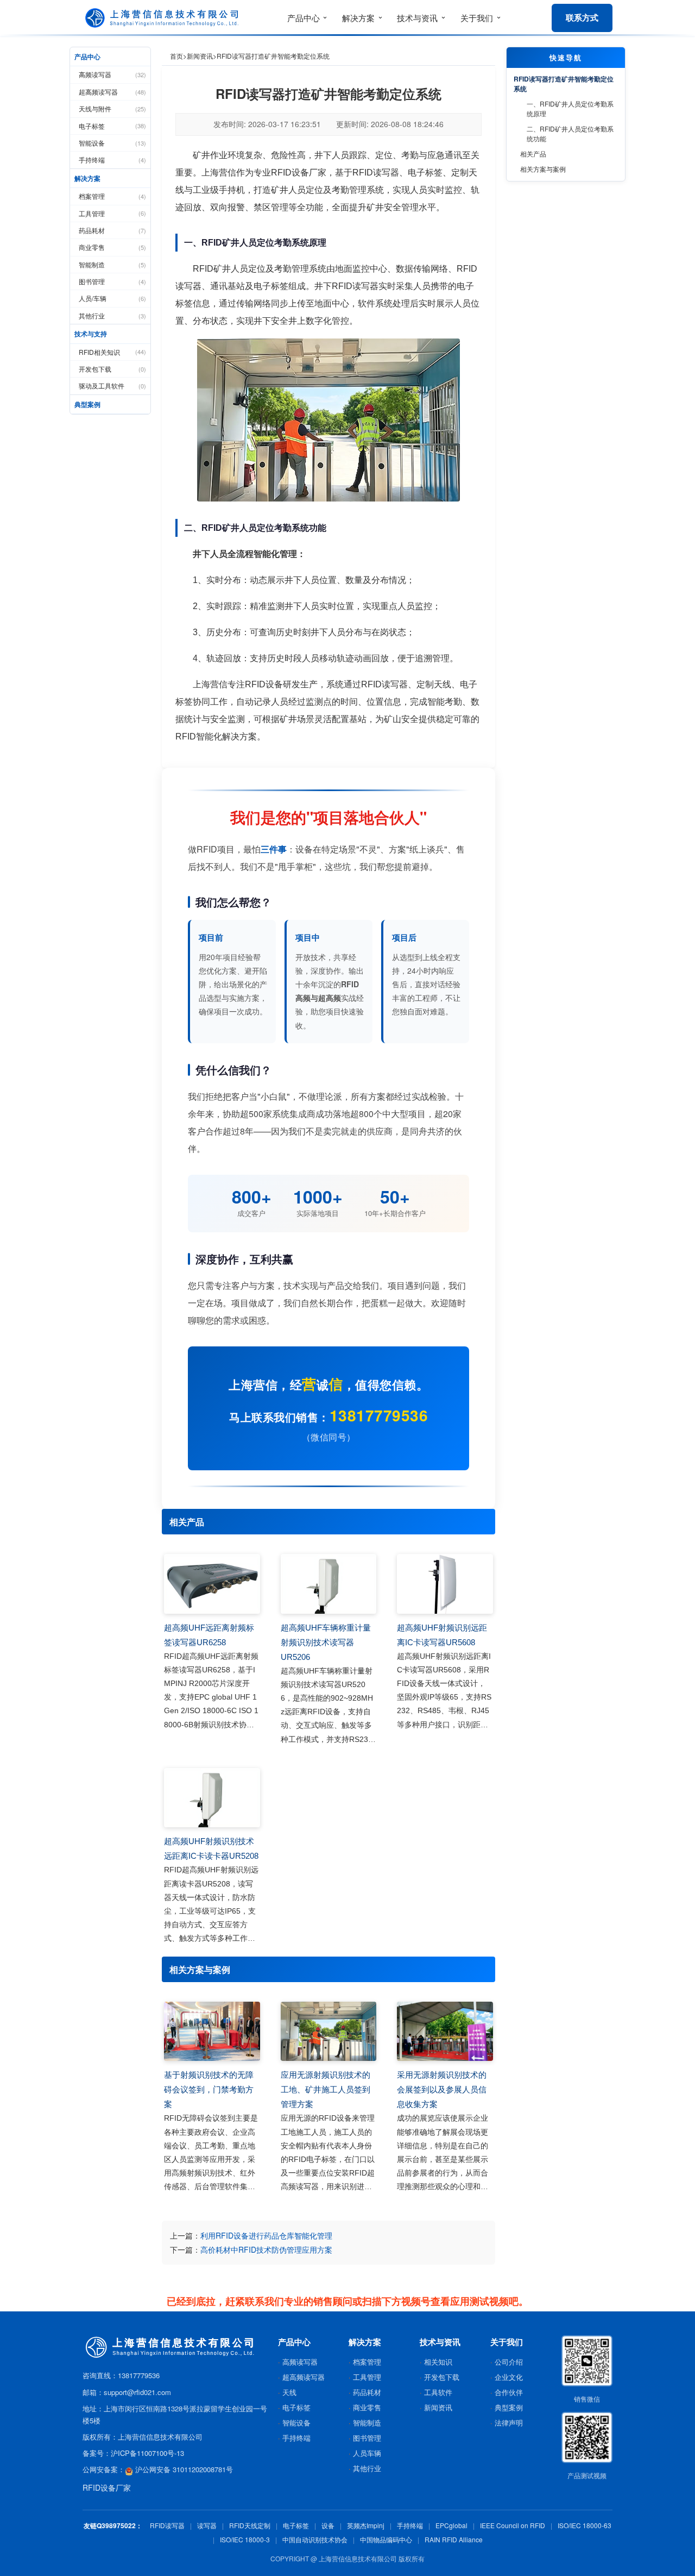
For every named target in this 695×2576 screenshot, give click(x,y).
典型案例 (87, 404)
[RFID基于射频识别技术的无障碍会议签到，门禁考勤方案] (212, 2032)
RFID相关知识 (112, 352)
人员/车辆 (112, 298)
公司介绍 (509, 2362)
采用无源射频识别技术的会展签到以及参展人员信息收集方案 (442, 2089)
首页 (176, 56)
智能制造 (112, 264)
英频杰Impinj (366, 2525)
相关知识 (438, 2362)
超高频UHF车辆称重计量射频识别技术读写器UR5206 (326, 1642)
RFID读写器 (167, 2525)
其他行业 (112, 315)
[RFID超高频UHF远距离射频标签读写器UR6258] (212, 1584)
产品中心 (87, 57)
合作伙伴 (509, 2392)
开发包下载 (112, 369)
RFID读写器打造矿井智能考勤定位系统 (564, 84)
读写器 (207, 2525)
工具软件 (438, 2392)
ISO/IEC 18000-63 (585, 2525)
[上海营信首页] (164, 18)
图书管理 (112, 281)
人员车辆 (367, 2453)
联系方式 (582, 17)
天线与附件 (112, 108)
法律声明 (509, 2423)
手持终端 (112, 159)
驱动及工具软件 (112, 386)
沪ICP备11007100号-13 (147, 2453)
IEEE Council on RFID (513, 2525)
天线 (289, 2392)
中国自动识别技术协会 (315, 2539)
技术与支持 (91, 334)
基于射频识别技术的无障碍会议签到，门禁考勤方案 (209, 2089)
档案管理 (112, 196)
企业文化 (509, 2377)
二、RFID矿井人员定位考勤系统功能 (570, 133)
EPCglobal (451, 2525)
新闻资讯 (200, 56)
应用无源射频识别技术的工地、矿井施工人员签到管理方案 (326, 2089)
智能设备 (112, 143)
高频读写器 (112, 74)
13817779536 (379, 1415)
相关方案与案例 (543, 169)
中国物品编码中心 (386, 2539)
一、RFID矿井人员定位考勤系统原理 (570, 108)
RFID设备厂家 (107, 2487)
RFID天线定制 (250, 2525)
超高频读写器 (112, 92)
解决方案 (87, 178)
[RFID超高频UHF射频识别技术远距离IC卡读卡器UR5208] (212, 1798)
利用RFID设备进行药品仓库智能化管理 (266, 2235)
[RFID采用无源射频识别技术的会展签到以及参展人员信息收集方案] (445, 2032)
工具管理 (112, 213)
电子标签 (112, 126)
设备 (328, 2525)
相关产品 (533, 153)
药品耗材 (112, 230)
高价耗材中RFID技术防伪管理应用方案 (266, 2249)
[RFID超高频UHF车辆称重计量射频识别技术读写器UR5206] (329, 1584)
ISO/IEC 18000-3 (245, 2539)
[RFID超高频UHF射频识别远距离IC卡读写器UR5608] (445, 1584)
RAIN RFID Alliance (454, 2539)
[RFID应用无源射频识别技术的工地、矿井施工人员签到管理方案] (329, 2032)
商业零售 (112, 247)
